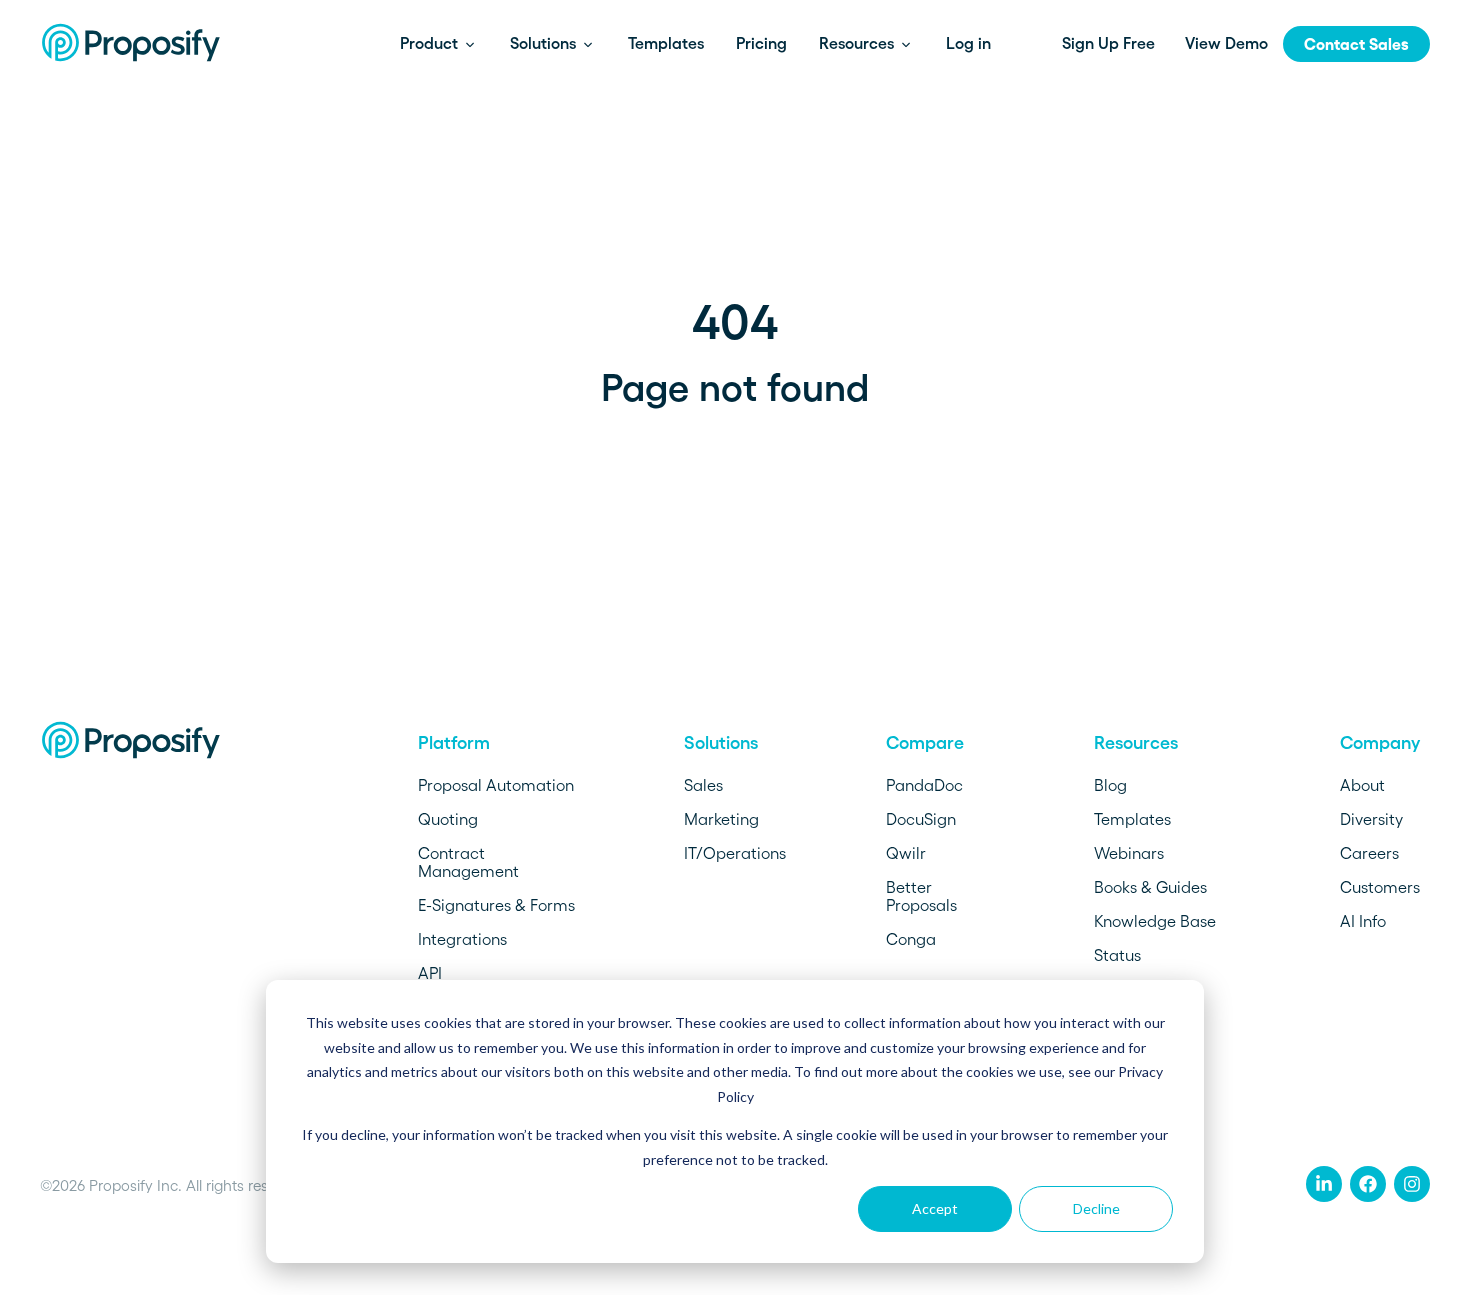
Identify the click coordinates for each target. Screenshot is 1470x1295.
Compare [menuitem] (925, 743)
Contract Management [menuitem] (468, 862)
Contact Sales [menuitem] (1356, 44)
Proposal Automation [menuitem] (496, 785)
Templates (666, 43)
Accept (935, 1208)
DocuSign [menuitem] (921, 819)
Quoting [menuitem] (448, 819)
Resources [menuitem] (1136, 743)
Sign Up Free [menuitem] (1108, 43)
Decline (1096, 1208)
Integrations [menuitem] (462, 939)
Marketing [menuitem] (721, 819)
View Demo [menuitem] (1226, 43)
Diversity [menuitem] (1371, 819)
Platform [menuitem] (454, 743)
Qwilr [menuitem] (906, 853)
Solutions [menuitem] (721, 743)
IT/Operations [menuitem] (735, 853)
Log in (968, 43)
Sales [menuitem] (703, 785)
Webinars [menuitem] (1129, 853)
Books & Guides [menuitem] (1150, 887)
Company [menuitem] (1380, 743)
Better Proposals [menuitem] (921, 896)
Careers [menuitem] (1369, 853)
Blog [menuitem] (1110, 785)
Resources (858, 43)
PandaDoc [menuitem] (924, 785)
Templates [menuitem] (1132, 819)
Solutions (545, 43)
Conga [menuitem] (911, 939)
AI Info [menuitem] (1363, 921)
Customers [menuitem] (1380, 887)
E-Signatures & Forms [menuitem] (496, 905)
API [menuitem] (430, 973)
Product (431, 43)
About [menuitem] (1362, 785)
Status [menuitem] (1117, 955)
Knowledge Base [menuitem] (1155, 921)
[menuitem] (1324, 1184)
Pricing (761, 43)
